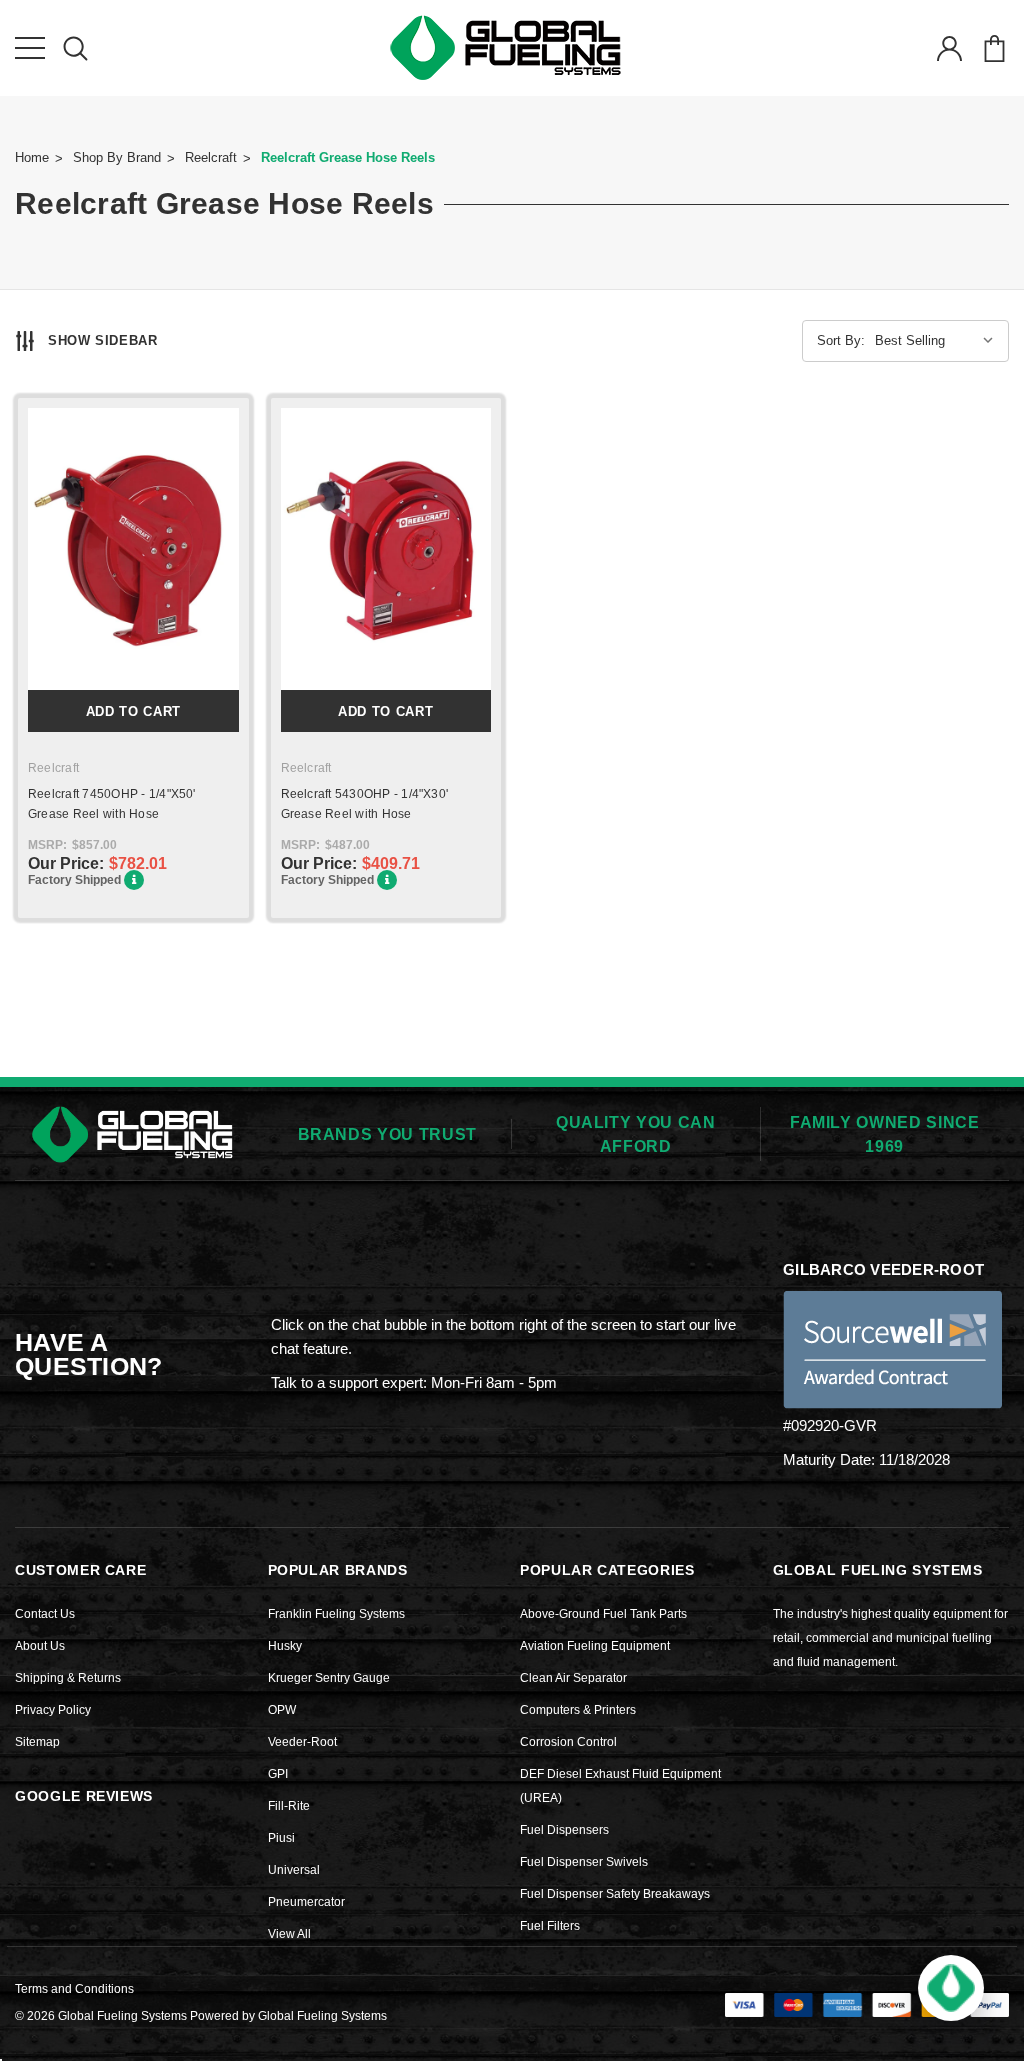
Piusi (281, 1838)
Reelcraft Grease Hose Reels (348, 157)
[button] (951, 1988)
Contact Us (45, 1614)
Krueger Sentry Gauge (329, 1678)
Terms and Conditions (74, 1989)
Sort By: (841, 340)
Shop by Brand (117, 157)
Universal (294, 1870)
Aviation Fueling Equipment (595, 1646)
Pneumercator (306, 1902)
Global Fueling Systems (322, 2016)
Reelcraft (211, 157)
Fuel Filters (550, 1926)
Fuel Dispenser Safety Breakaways (615, 1894)
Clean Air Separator (573, 1678)
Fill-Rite (289, 1806)
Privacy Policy (53, 1710)
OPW (282, 1710)
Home (32, 157)
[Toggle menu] (30, 48)
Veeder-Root (302, 1742)
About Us (40, 1646)
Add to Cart (133, 711)
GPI (278, 1774)
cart (994, 48)
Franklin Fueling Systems (336, 1614)
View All (289, 1934)
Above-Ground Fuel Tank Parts (603, 1614)
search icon (75, 48)
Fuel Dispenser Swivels (584, 1862)
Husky (285, 1646)
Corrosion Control (568, 1742)
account (949, 48)
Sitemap (37, 1742)
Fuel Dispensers (564, 1830)
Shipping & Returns (68, 1678)
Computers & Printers (578, 1710)
